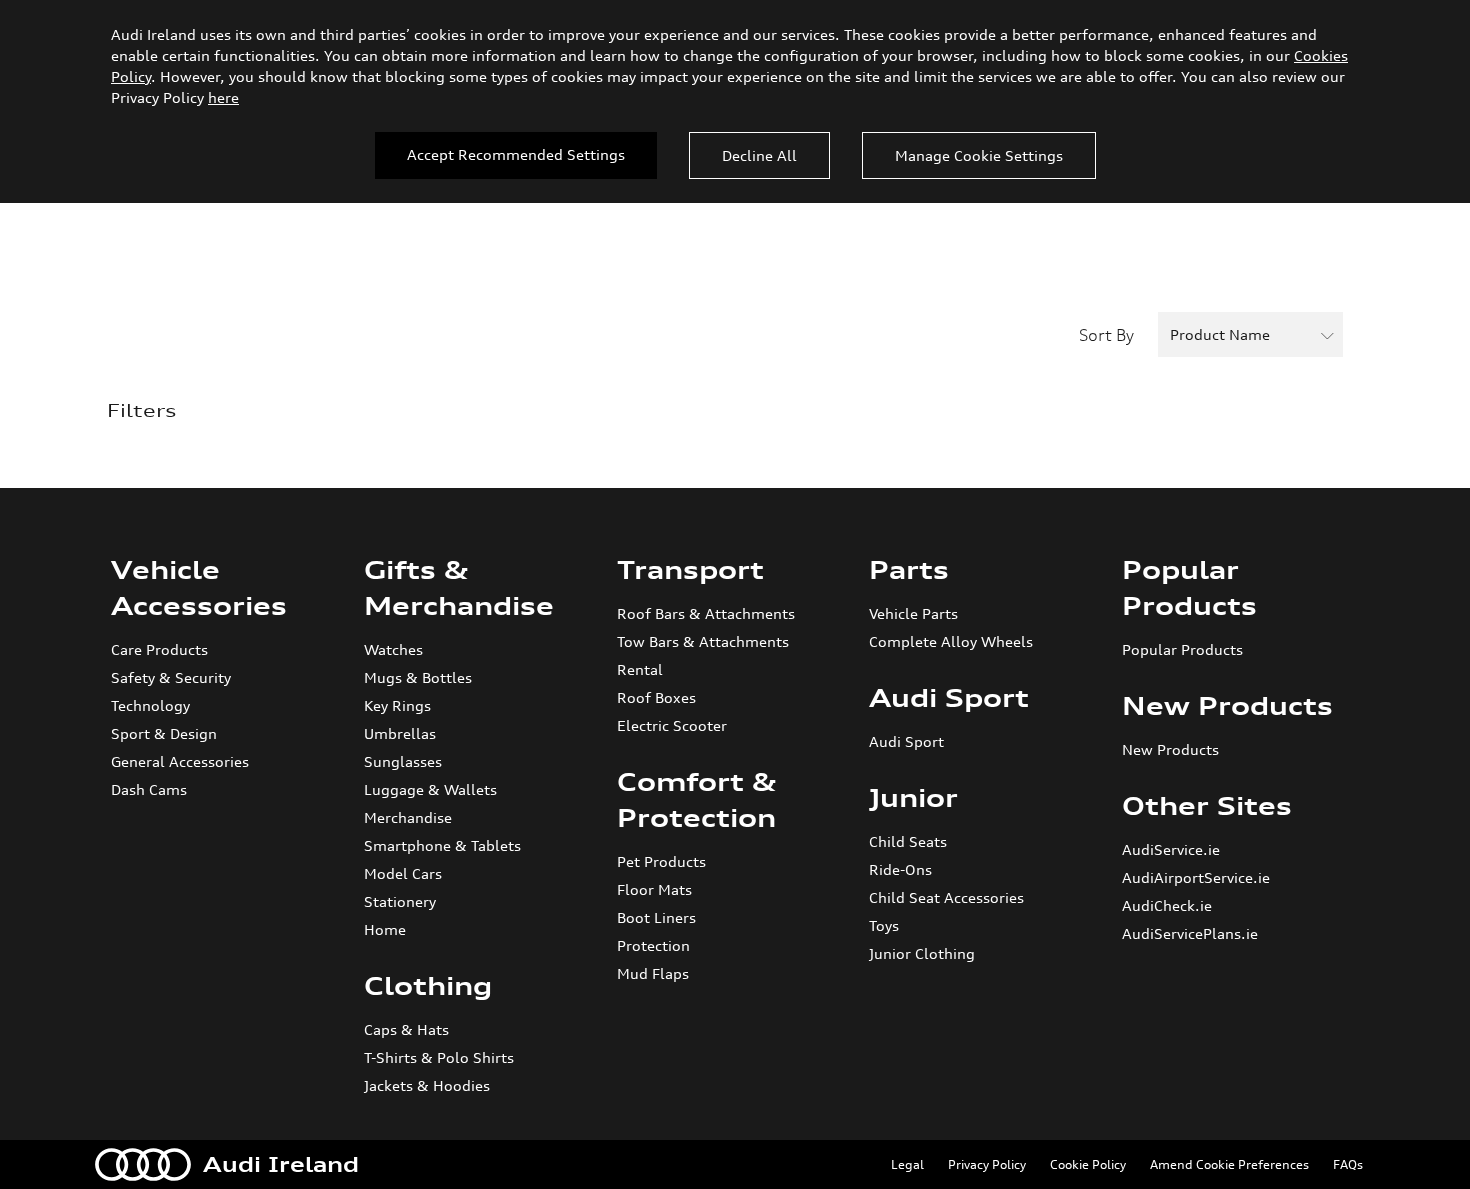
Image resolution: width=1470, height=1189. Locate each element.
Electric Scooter (672, 725)
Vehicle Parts (913, 613)
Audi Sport (949, 698)
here (223, 97)
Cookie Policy (1088, 1164)
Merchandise (408, 817)
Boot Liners (656, 917)
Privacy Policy (987, 1164)
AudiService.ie (1171, 849)
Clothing (428, 986)
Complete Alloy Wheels (951, 641)
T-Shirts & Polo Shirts (439, 1057)
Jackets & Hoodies (427, 1085)
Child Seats (908, 841)
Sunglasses (403, 761)
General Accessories (180, 761)
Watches (393, 649)
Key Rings (397, 705)
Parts (909, 570)
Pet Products (661, 861)
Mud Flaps (653, 973)
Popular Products (1182, 649)
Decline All (759, 155)
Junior (913, 798)
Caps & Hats (406, 1029)
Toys (884, 925)
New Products (1227, 706)
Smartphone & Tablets (442, 845)
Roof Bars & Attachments (706, 613)
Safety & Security (171, 677)
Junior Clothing (922, 953)
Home (385, 929)
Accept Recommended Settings (516, 154)
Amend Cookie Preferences (1229, 1164)
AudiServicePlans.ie (1190, 933)
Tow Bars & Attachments (703, 641)
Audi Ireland (281, 1164)
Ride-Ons (900, 869)
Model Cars (403, 873)
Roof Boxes (656, 697)
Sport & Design (164, 733)
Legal (907, 1164)
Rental (640, 669)
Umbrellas (400, 733)
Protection (653, 945)
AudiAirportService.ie (1196, 877)
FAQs (1348, 1164)
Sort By (1106, 335)
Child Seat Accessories (946, 897)
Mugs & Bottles (418, 677)
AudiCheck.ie (1167, 905)
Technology (150, 705)
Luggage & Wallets (430, 789)
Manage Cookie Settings (979, 155)
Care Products (159, 649)
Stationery (400, 901)
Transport (690, 570)
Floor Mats (654, 889)
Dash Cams (149, 789)
